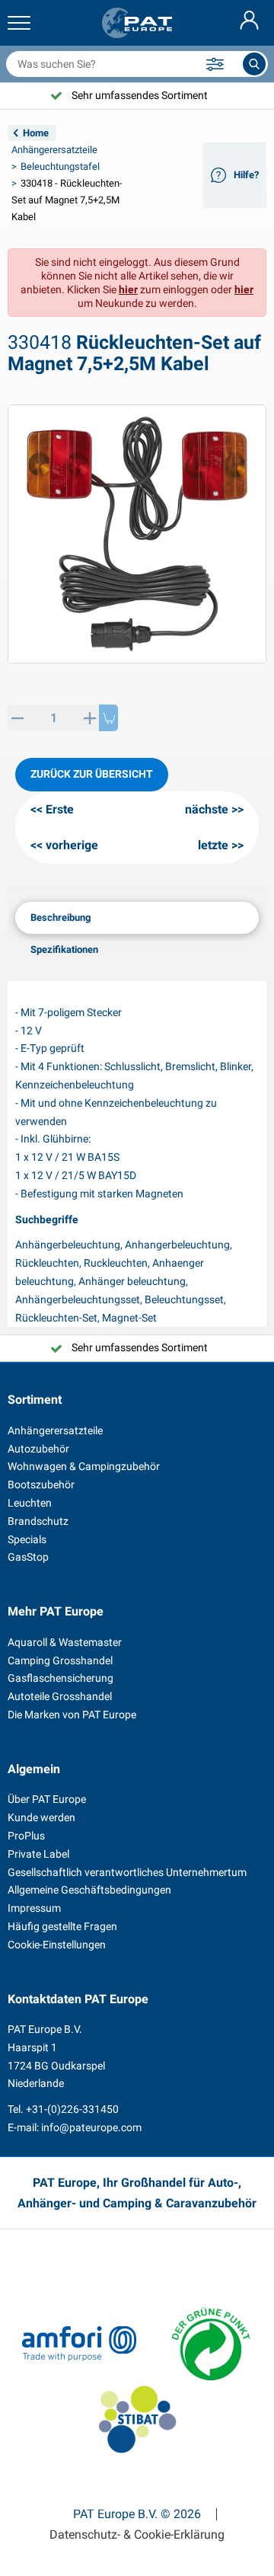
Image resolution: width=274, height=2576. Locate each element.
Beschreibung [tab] (61, 917)
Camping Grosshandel (60, 1660)
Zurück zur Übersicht (92, 774)
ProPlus (26, 1836)
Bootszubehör (41, 1485)
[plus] (89, 718)
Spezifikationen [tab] (64, 949)
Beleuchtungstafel (60, 166)
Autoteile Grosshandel (60, 1696)
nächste (207, 809)
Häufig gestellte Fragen (62, 1926)
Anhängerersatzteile (54, 150)
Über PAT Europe (47, 1799)
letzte (213, 845)
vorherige (72, 845)
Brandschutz (38, 1521)
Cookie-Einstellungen (57, 1945)
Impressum (34, 1908)
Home (36, 133)
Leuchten (30, 1503)
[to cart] (108, 718)
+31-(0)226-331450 (72, 2109)
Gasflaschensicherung (61, 1678)
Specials (27, 1539)
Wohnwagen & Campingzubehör (84, 1466)
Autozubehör (38, 1449)
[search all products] (254, 64)
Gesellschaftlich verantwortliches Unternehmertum (127, 1872)
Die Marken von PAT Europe (72, 1715)
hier (128, 289)
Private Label (38, 1854)
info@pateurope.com (91, 2127)
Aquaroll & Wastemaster (65, 1642)
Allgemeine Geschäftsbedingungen (89, 1890)
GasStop (28, 1557)
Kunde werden (41, 1817)
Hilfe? (246, 175)
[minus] (17, 718)
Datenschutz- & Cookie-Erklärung (137, 2535)
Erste (60, 809)
